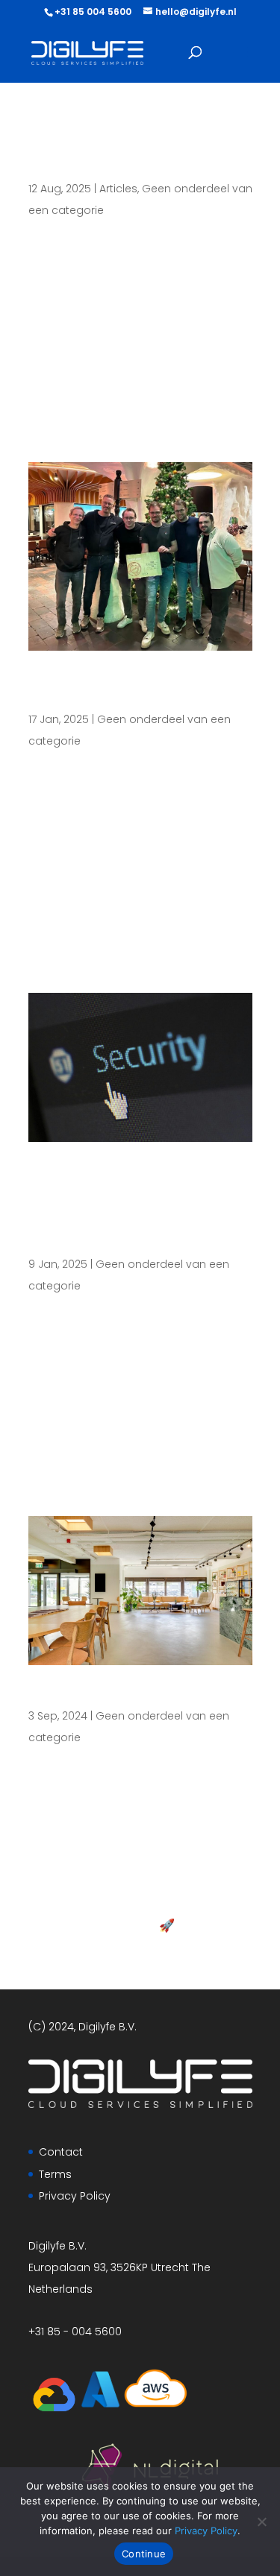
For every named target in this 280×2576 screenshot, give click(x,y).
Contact (61, 2152)
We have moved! (107, 1696)
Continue (144, 2554)
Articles (118, 189)
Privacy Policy (75, 2196)
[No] (261, 2522)
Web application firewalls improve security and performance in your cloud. (124, 1209)
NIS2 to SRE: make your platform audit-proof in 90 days (138, 151)
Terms (55, 2174)
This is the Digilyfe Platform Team (111, 691)
